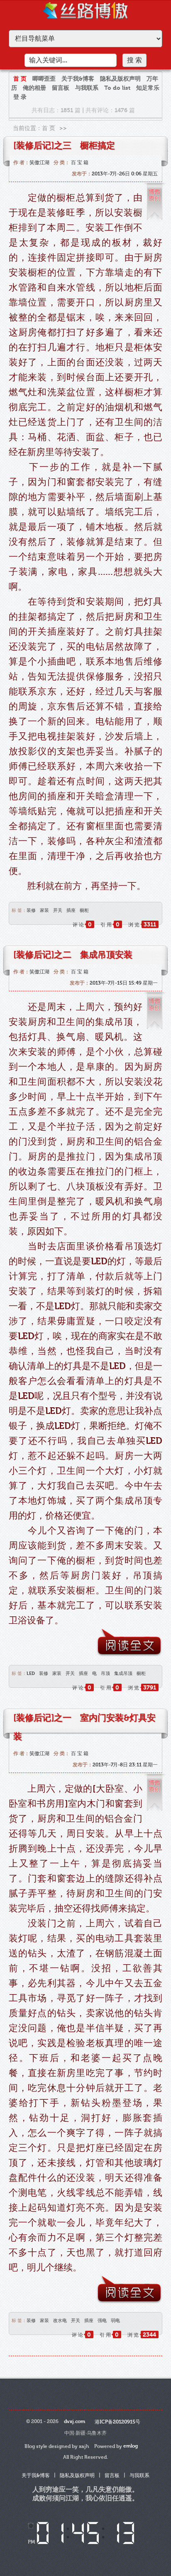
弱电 (115, 2321)
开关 (58, 910)
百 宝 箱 (80, 163)
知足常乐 (148, 88)
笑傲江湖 (39, 163)
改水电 (60, 2321)
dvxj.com (75, 2421)
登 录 (20, 97)
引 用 (110, 925)
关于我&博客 (78, 79)
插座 (71, 910)
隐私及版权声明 (120, 79)
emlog (131, 2446)
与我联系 (87, 88)
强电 (102, 2321)
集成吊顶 (123, 1673)
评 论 (82, 925)
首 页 (20, 79)
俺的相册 (34, 88)
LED (31, 1673)
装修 (31, 910)
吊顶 (105, 1673)
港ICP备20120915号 (117, 2422)
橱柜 (84, 910)
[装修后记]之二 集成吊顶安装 (73, 955)
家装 (44, 910)
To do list (117, 88)
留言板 (61, 88)
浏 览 (142, 925)
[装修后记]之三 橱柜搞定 (64, 145)
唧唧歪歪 (44, 79)
